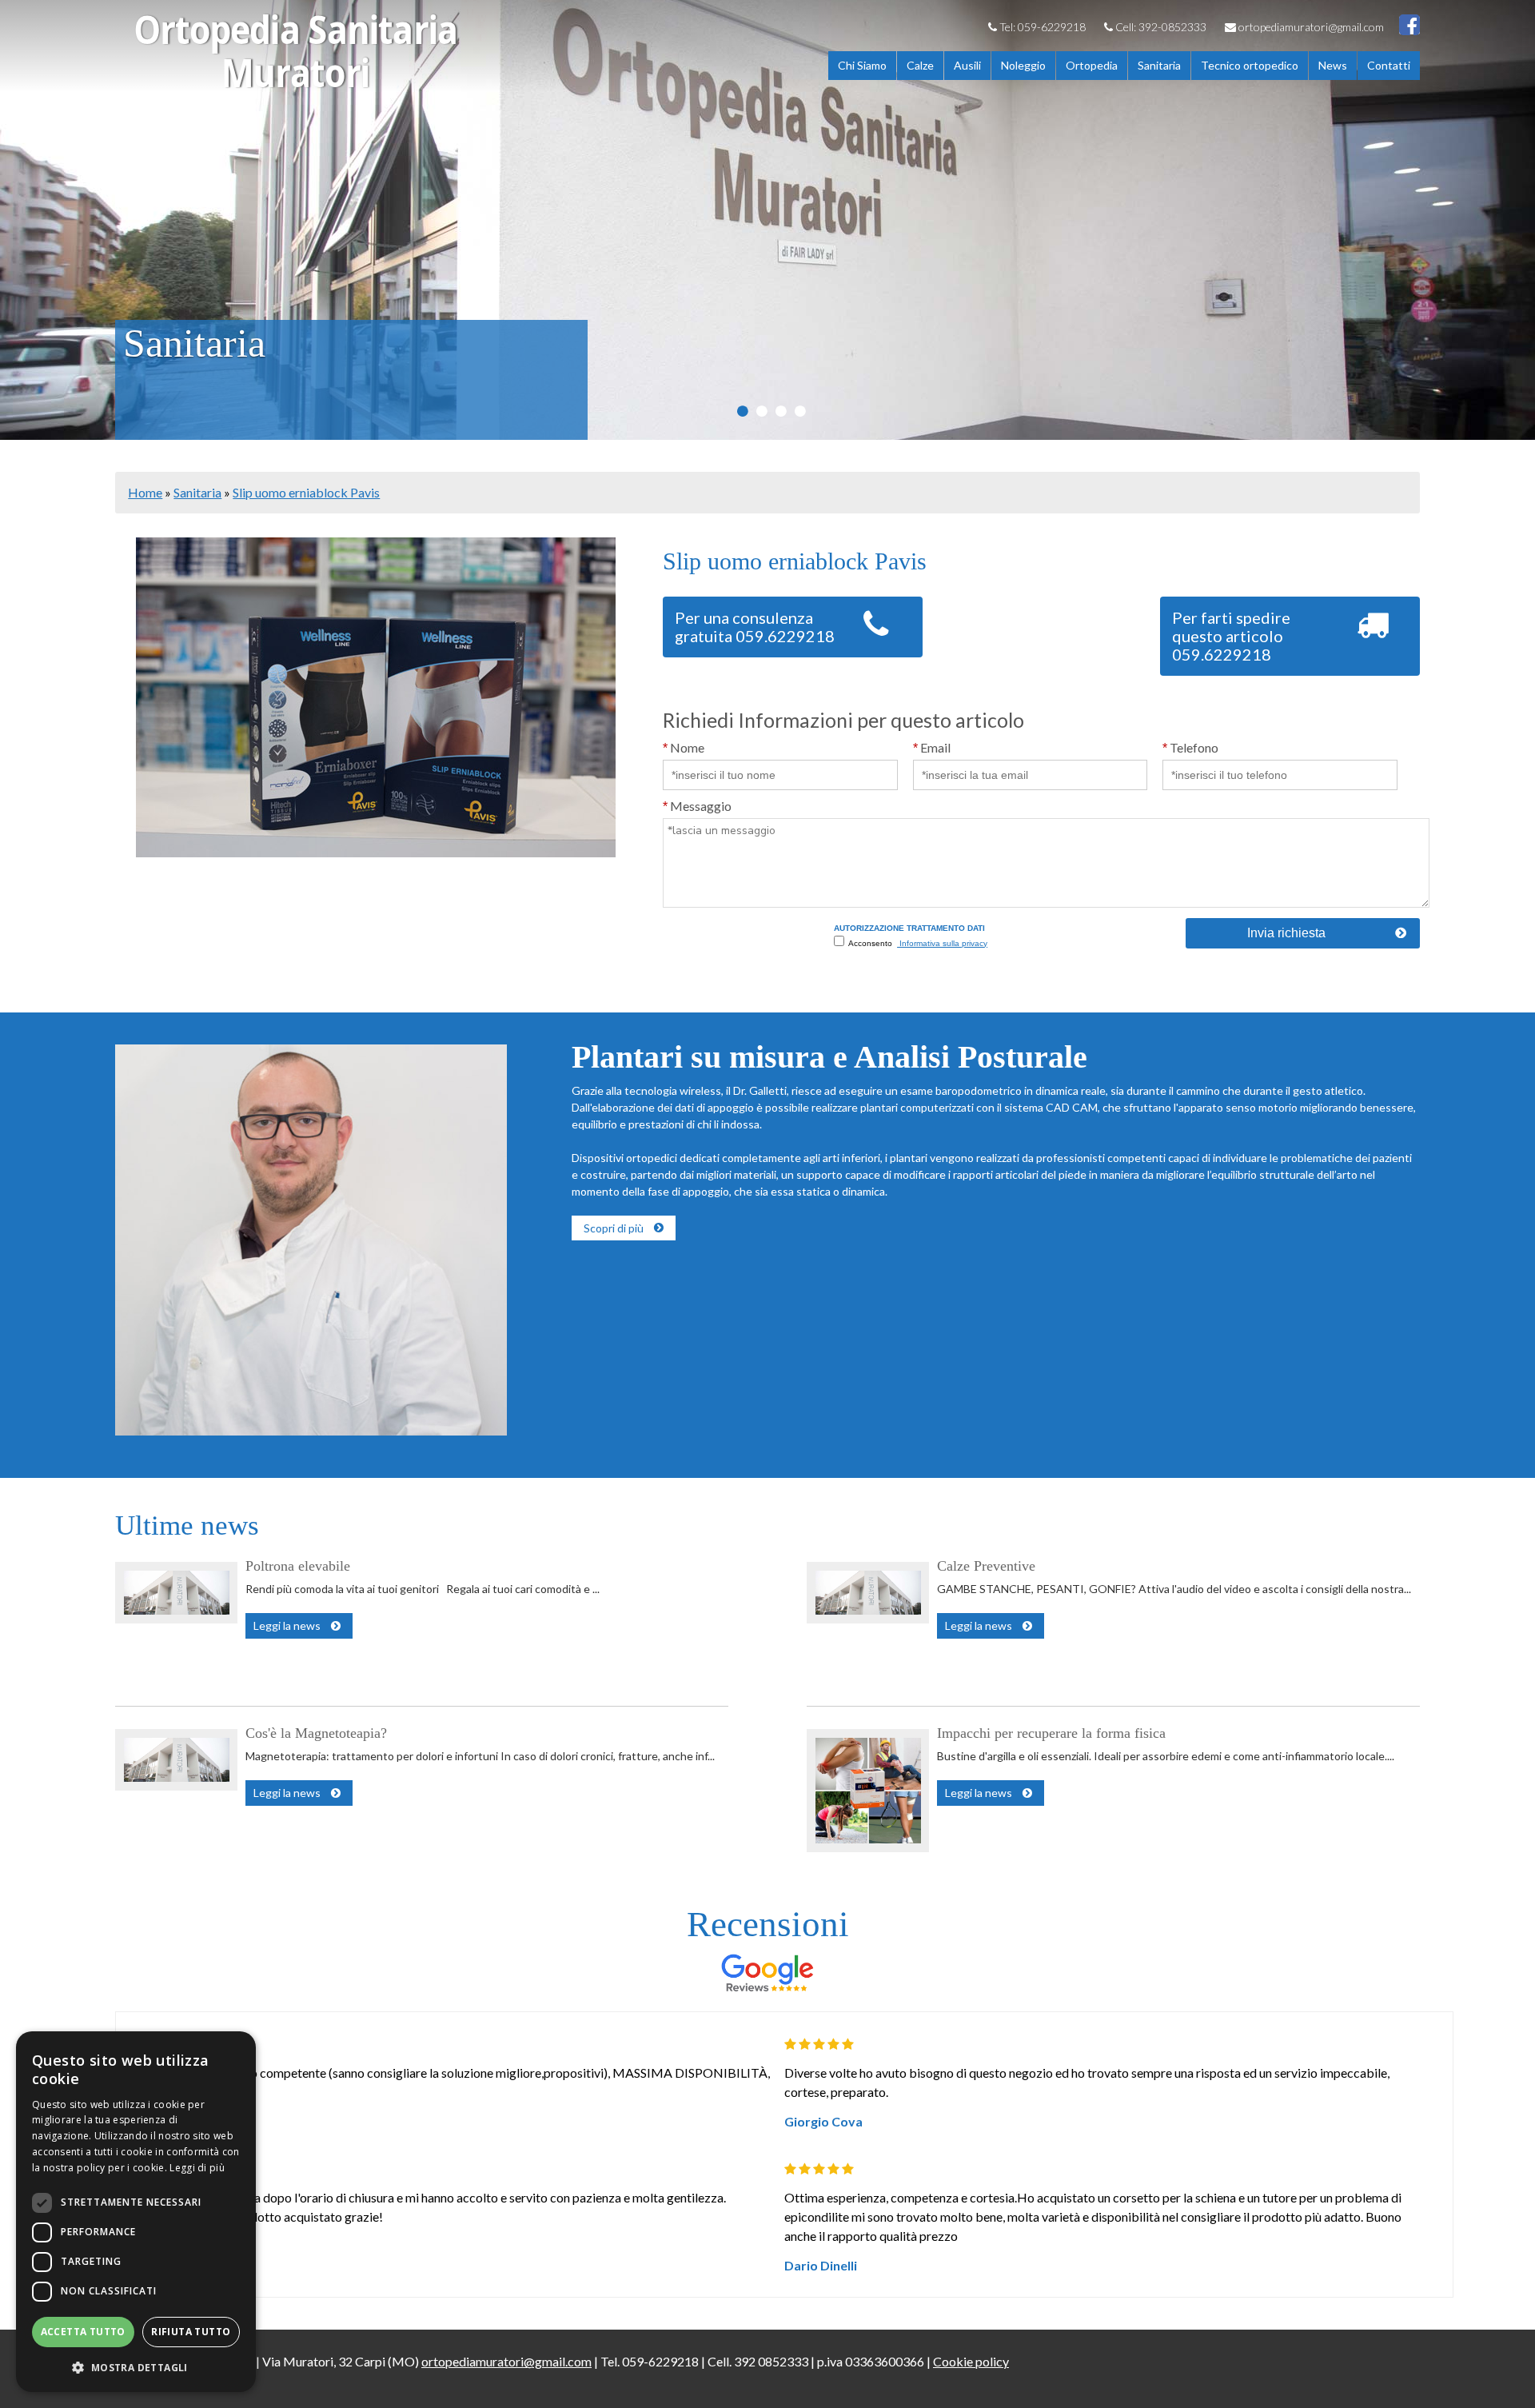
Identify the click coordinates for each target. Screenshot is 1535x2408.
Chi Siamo (862, 65)
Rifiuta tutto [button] (191, 2332)
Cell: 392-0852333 (1160, 27)
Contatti (1389, 65)
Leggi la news (287, 1625)
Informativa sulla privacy (942, 943)
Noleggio (1023, 65)
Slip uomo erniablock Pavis (306, 492)
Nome (684, 747)
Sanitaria (1159, 65)
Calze (920, 65)
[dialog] (136, 2212)
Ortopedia (1092, 65)
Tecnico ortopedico (1250, 65)
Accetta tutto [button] (83, 2332)
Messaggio (697, 806)
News (1333, 65)
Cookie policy (971, 2361)
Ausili (967, 65)
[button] (136, 2367)
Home (145, 492)
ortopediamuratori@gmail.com (1310, 27)
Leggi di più (197, 2168)
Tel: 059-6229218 (1041, 27)
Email (932, 747)
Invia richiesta (1286, 933)
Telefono (1190, 747)
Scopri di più (614, 1228)
